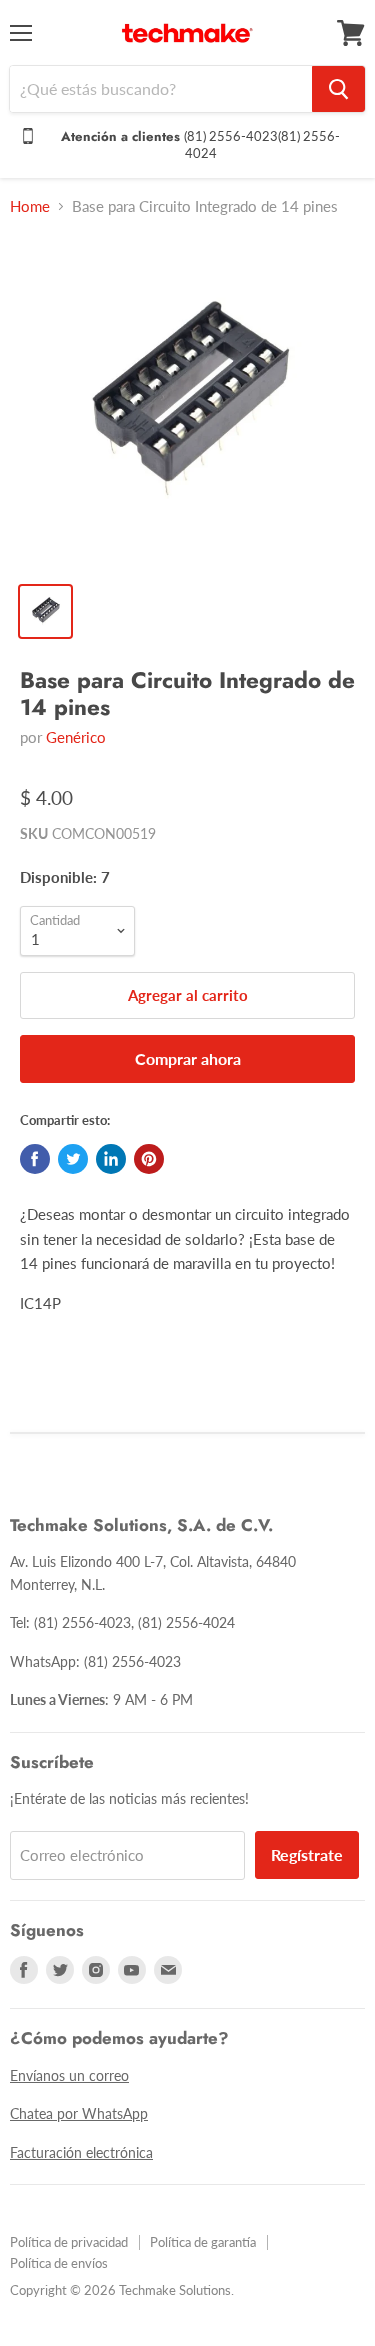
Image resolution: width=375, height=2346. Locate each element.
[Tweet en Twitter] (73, 1159)
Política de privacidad (69, 2242)
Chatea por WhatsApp (79, 2113)
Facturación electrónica (81, 2152)
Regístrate (307, 1854)
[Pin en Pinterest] (149, 1159)
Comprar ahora (188, 1058)
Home (30, 206)
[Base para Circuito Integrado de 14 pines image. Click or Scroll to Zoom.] (187, 402)
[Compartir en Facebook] (35, 1159)
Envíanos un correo (69, 2075)
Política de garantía (203, 2242)
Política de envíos (59, 2263)
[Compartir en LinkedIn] (111, 1159)
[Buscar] (338, 89)
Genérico (76, 737)
